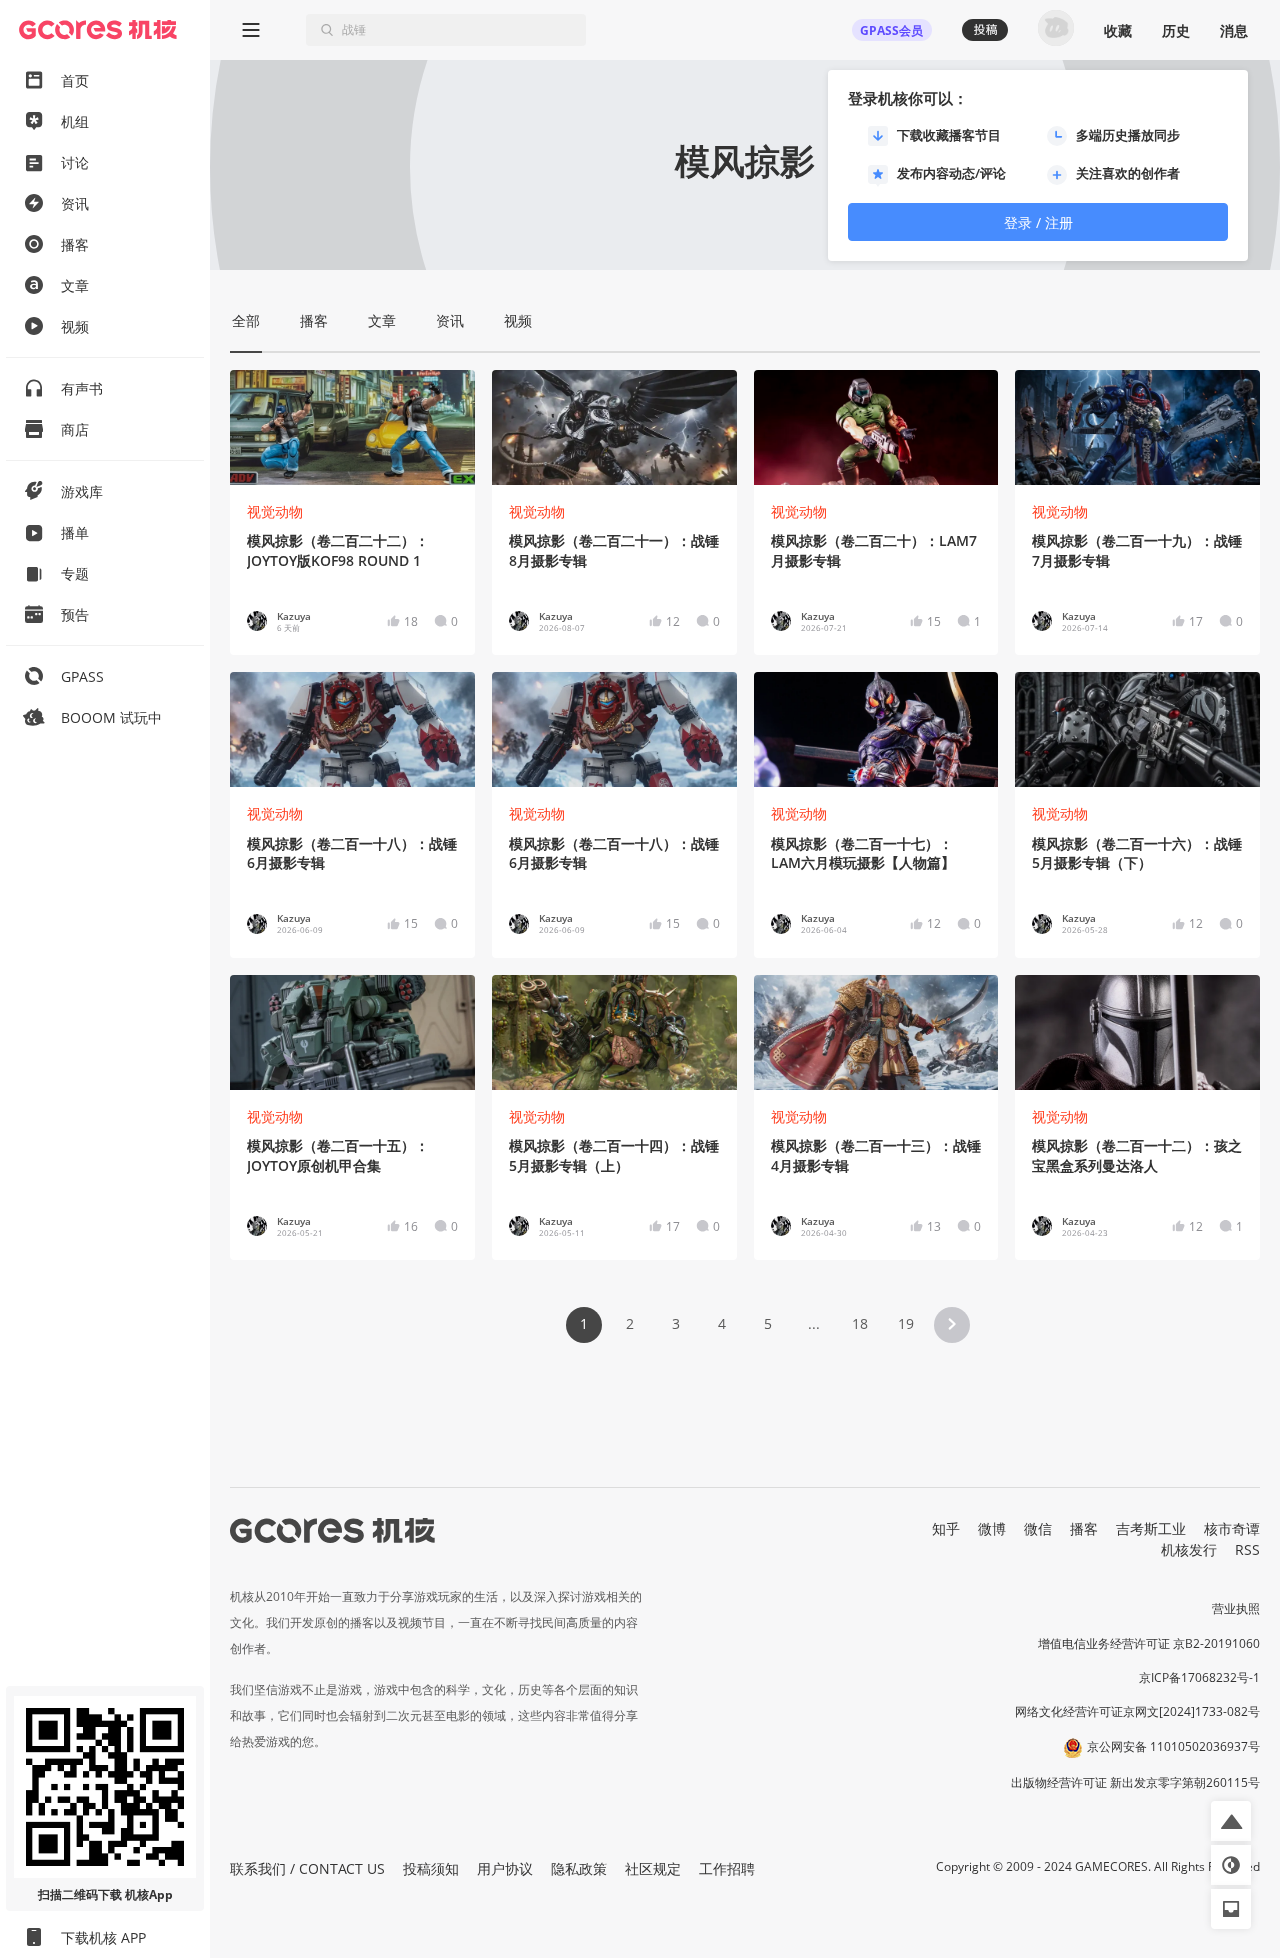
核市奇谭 (1232, 1528)
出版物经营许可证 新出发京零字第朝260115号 (1135, 1782)
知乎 (946, 1528)
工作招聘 (727, 1868)
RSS (1247, 1549)
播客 (1084, 1528)
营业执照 (1236, 1608)
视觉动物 (275, 511)
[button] (952, 1325)
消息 (1234, 30)
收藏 (1118, 30)
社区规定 (653, 1868)
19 (906, 1323)
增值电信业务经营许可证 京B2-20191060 (1149, 1643)
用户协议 (505, 1868)
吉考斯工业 (1151, 1528)
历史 (1176, 30)
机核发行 (1189, 1549)
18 (860, 1323)
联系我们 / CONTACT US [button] (307, 1868)
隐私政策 (579, 1868)
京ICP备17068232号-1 (1199, 1677)
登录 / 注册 (1038, 222)
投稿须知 (431, 1868)
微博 (992, 1528)
